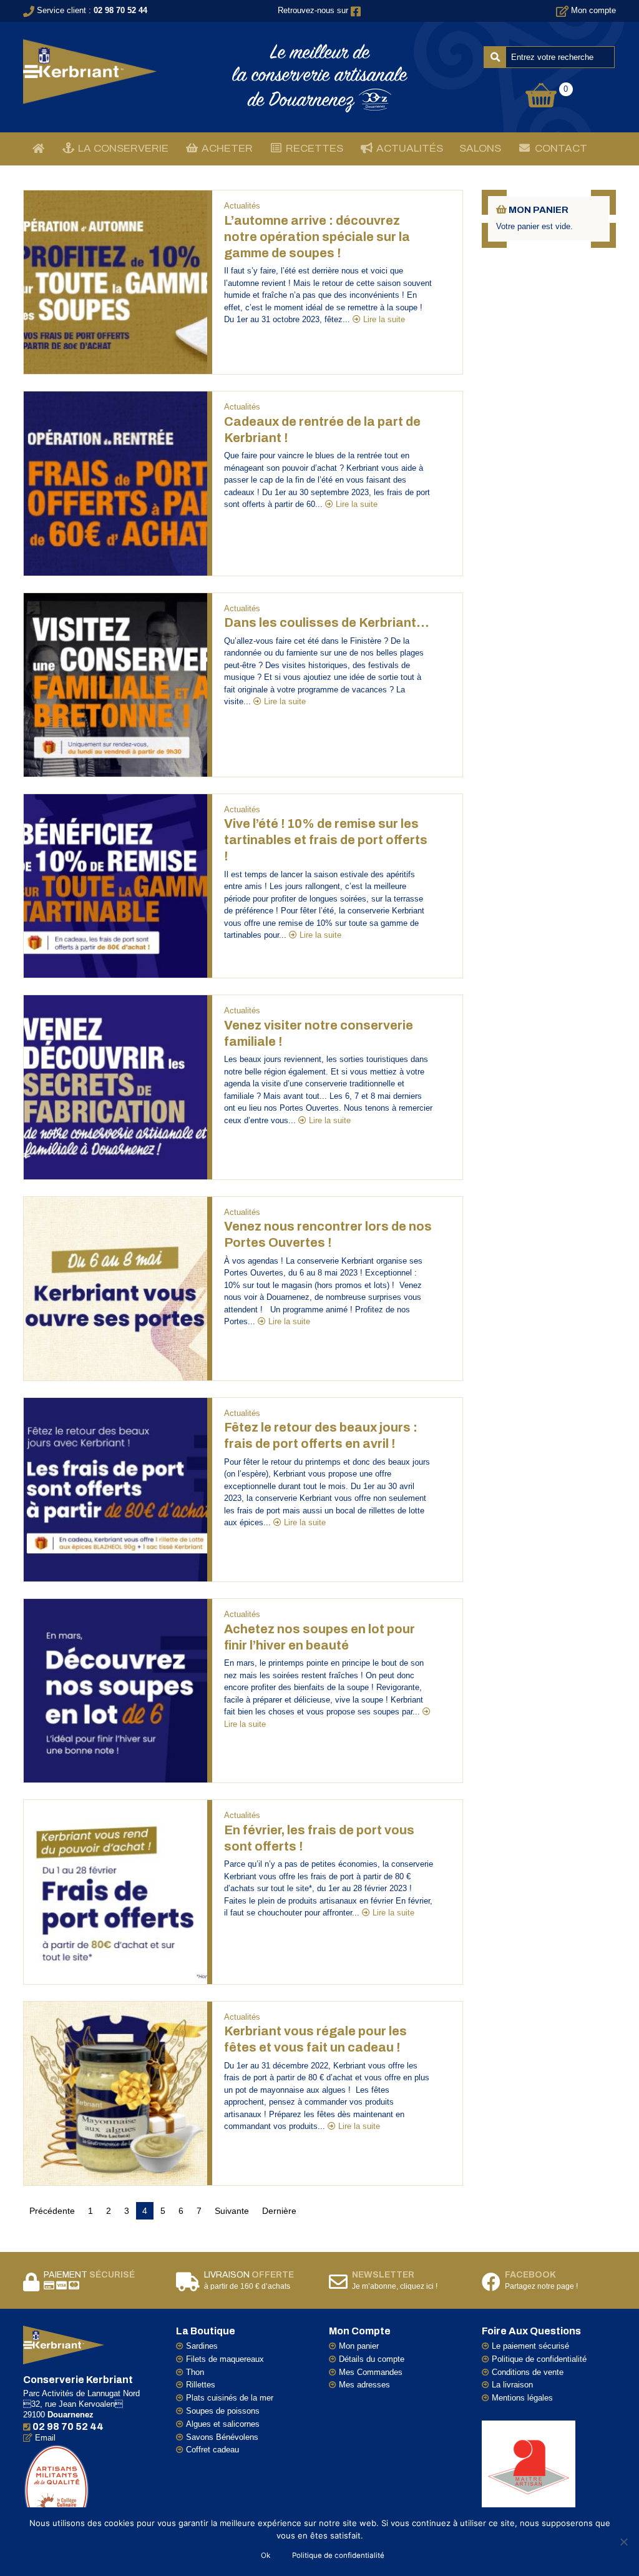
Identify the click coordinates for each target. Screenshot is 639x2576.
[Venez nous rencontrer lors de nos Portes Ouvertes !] (115, 1288)
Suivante (232, 2211)
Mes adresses (364, 2385)
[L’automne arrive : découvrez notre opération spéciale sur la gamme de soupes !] (115, 282)
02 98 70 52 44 (120, 10)
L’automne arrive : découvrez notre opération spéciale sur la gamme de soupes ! (317, 237)
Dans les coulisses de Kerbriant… (326, 622)
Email (45, 2438)
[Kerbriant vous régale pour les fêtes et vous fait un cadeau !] (115, 2092)
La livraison (512, 2385)
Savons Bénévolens (222, 2437)
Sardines (202, 2346)
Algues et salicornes (223, 2424)
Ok (266, 2555)
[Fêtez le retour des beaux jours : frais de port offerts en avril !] (115, 1489)
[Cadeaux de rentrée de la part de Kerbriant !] (115, 483)
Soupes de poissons (223, 2411)
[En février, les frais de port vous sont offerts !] (115, 1891)
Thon (195, 2372)
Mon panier (359, 2346)
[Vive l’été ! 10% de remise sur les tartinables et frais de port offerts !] (115, 886)
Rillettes (201, 2385)
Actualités (242, 206)
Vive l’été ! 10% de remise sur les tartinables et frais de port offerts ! (326, 840)
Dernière (279, 2211)
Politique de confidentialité (539, 2359)
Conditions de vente (528, 2372)
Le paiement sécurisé (530, 2346)
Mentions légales (522, 2398)
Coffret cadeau (212, 2450)
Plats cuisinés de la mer (230, 2398)
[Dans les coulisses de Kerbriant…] (115, 684)
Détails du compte (372, 2359)
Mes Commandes (371, 2372)
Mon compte (593, 10)
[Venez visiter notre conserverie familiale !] (115, 1087)
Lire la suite (384, 319)
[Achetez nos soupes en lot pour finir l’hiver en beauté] (115, 1690)
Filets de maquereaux (225, 2359)
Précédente (52, 2211)
